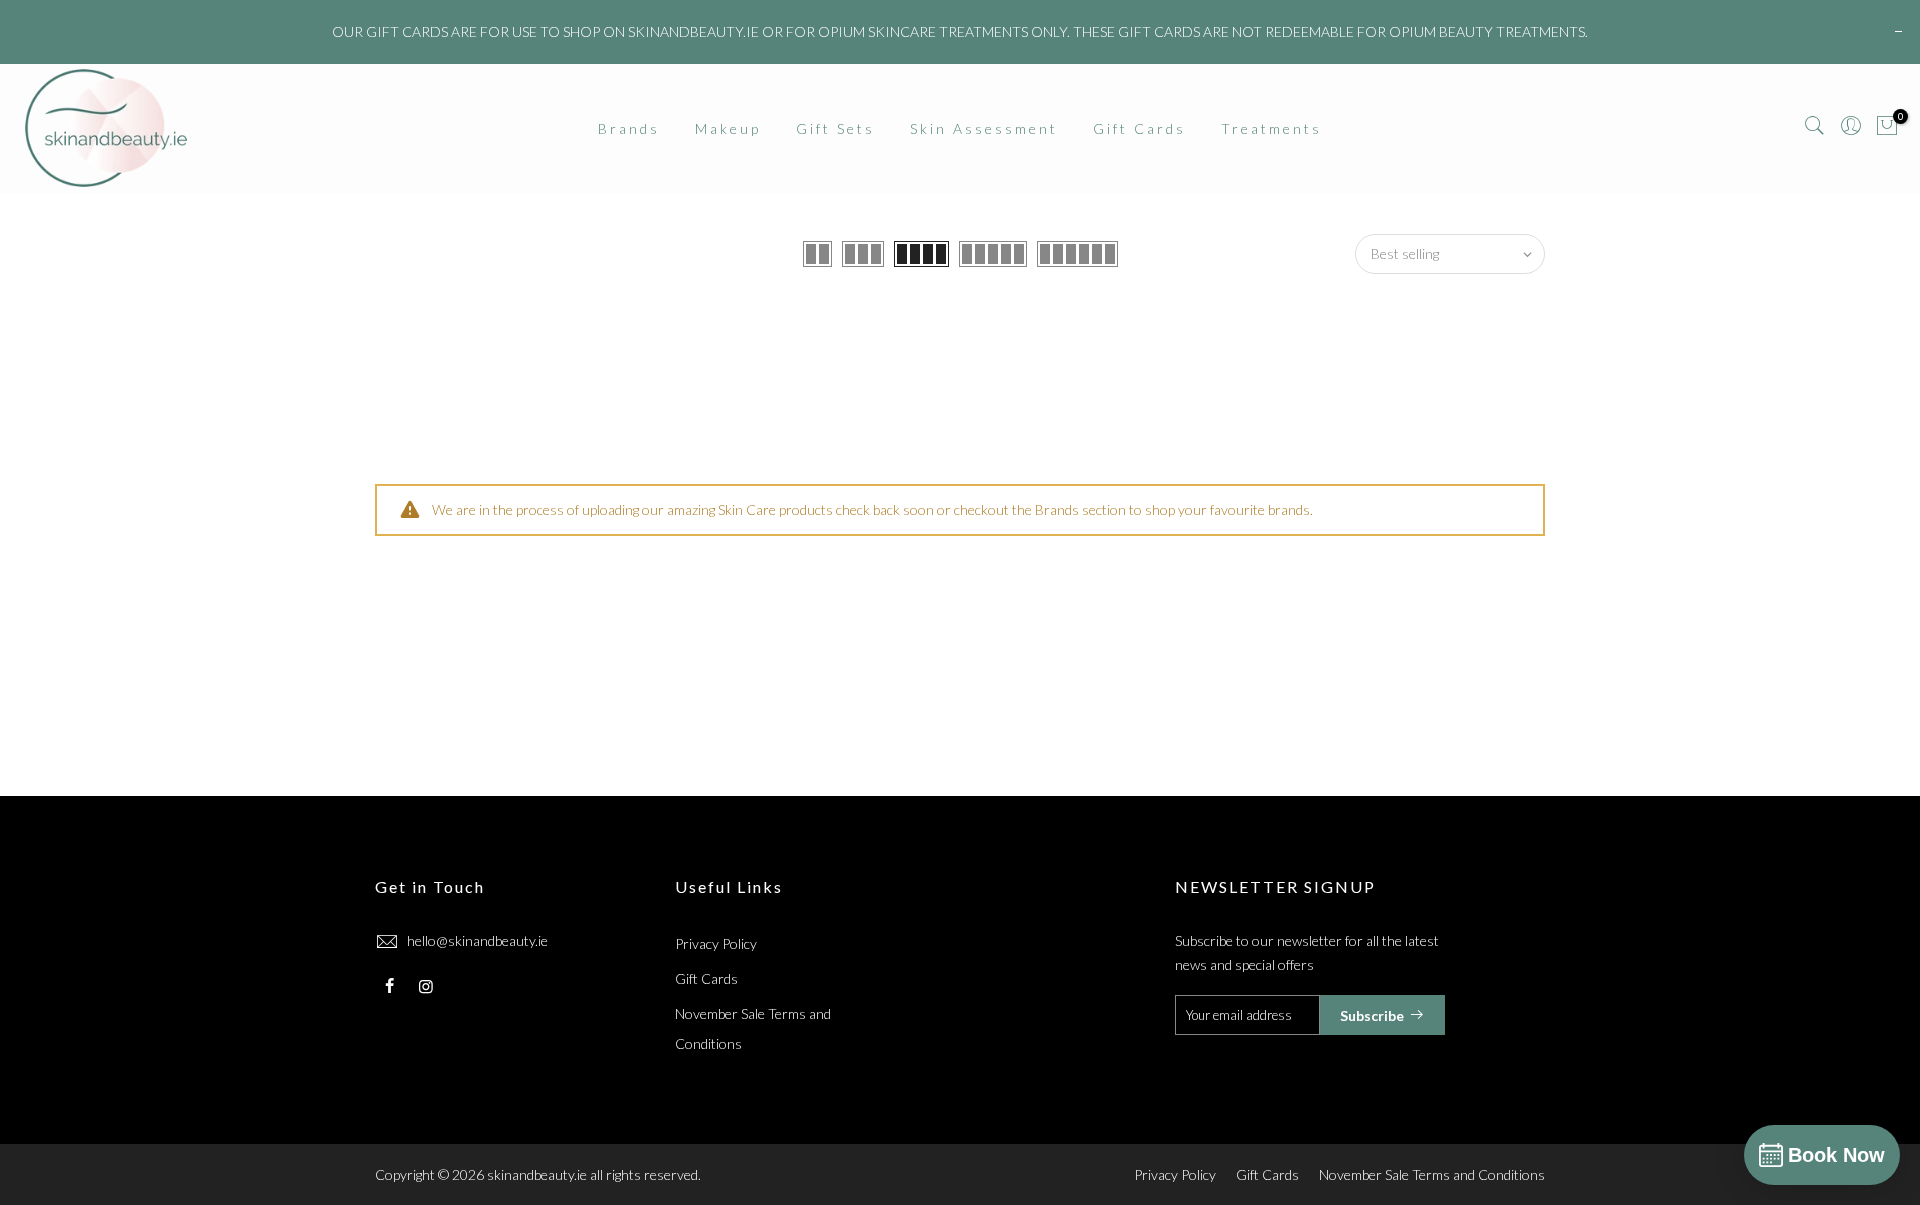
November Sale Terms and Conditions (1432, 1174)
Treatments (1271, 128)
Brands (629, 128)
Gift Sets (835, 128)
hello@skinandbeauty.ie (477, 940)
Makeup (728, 128)
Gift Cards (1139, 128)
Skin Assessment (984, 128)
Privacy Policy (716, 943)
